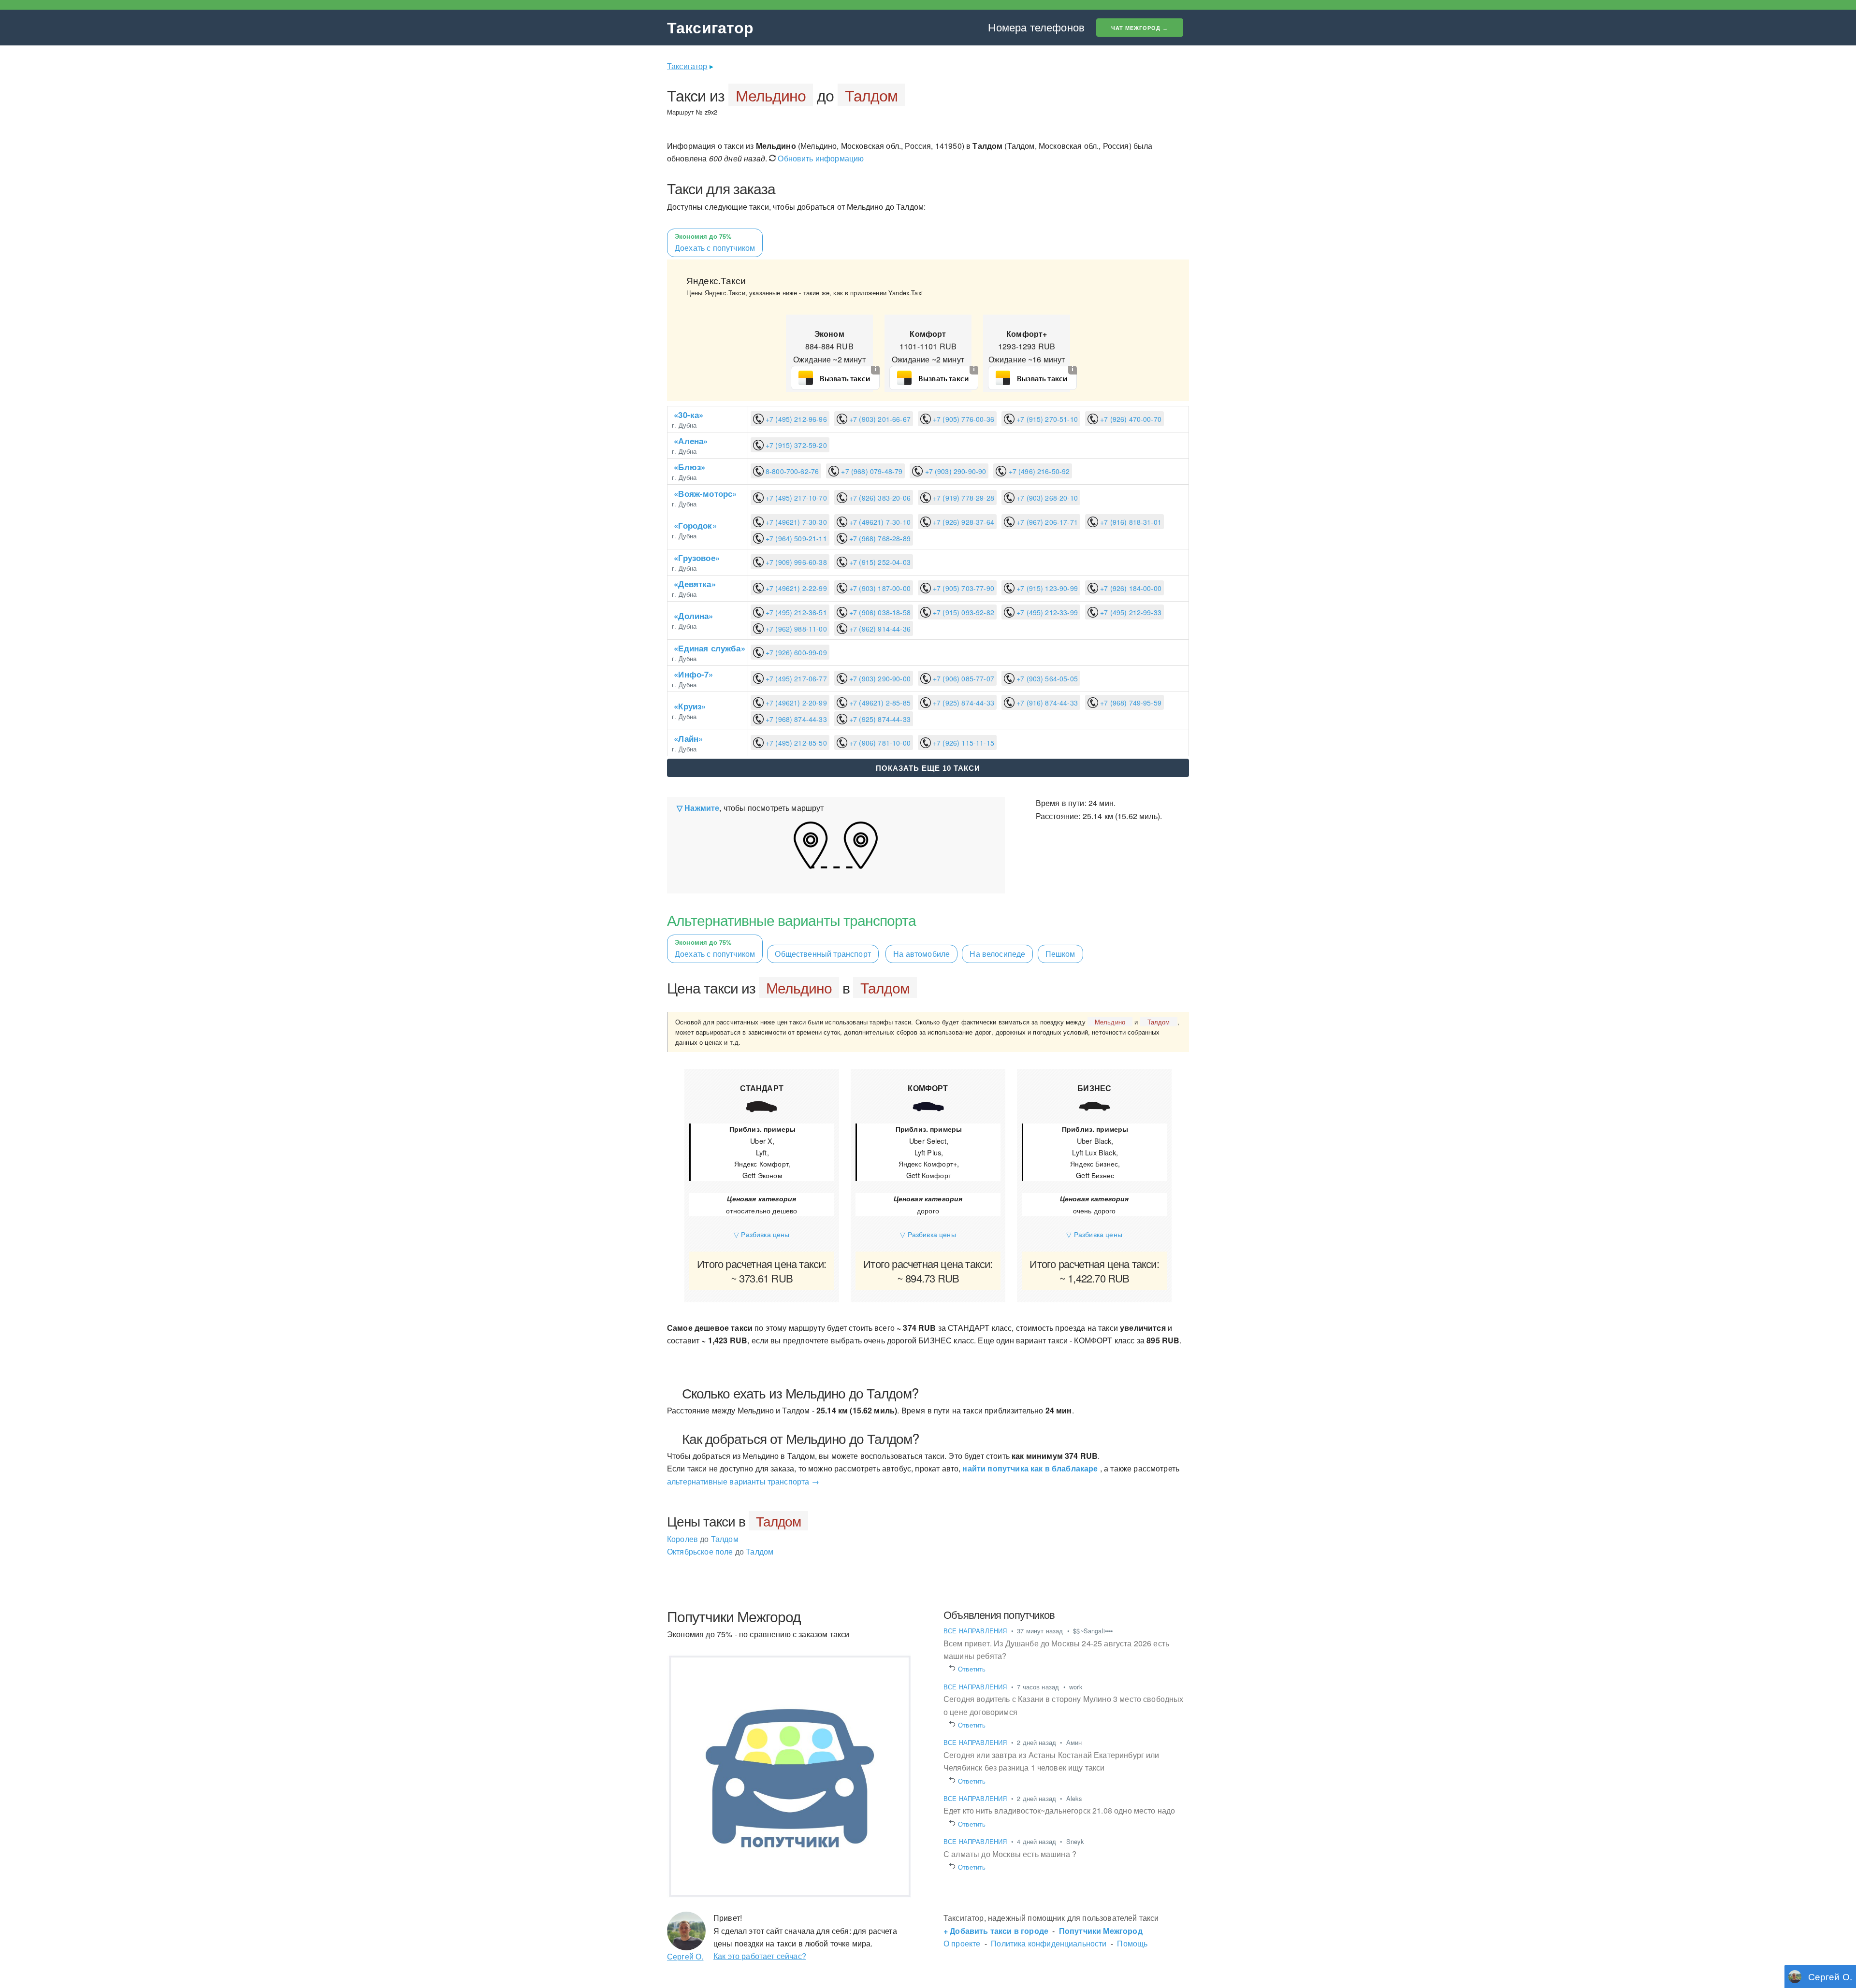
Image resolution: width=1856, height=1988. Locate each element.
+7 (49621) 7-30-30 (795, 522)
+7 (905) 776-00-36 (963, 419)
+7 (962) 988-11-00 (795, 629)
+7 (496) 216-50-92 (1038, 471)
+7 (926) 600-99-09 (795, 652)
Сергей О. (685, 1956)
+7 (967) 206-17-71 (1046, 522)
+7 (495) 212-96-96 (795, 419)
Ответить (972, 1669)
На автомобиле (921, 954)
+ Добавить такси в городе (996, 1931)
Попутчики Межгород (1101, 1931)
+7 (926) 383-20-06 (879, 498)
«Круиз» (690, 706)
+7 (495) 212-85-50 (795, 743)
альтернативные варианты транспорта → (743, 1481)
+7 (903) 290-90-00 (879, 678)
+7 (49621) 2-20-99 (795, 703)
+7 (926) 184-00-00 (1130, 588)
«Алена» (691, 441)
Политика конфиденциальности (1049, 1943)
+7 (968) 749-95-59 (1130, 703)
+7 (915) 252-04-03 (879, 562)
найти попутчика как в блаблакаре (1030, 1468)
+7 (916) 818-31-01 (1130, 522)
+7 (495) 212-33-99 (1046, 612)
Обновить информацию (820, 158)
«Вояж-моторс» (705, 493)
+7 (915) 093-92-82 (963, 612)
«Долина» (693, 616)
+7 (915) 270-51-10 (1046, 419)
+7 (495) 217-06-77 (795, 678)
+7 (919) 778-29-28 (963, 498)
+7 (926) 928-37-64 (963, 522)
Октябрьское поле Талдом (720, 1551)
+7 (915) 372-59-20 (795, 445)
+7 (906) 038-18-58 (879, 612)
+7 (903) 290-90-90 (954, 471)
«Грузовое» (697, 558)
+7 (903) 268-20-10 (1046, 498)
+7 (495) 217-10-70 (795, 498)
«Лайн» (688, 738)
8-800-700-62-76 (791, 471)
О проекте (962, 1943)
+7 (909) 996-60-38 (795, 562)
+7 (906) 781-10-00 (879, 743)
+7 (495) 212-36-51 (795, 612)
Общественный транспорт (823, 954)
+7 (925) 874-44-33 (963, 703)
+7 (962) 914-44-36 (879, 629)
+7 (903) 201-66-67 (879, 419)
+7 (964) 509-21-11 (795, 538)
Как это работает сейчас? (760, 1956)
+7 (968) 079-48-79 (871, 471)
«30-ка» (689, 415)
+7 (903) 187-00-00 (879, 588)
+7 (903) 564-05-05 (1046, 678)
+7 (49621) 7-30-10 (879, 522)
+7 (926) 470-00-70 (1130, 419)
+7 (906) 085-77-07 (963, 678)
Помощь (1132, 1943)
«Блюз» (689, 467)
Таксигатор (710, 27)
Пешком (1060, 954)
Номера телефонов (1036, 27)
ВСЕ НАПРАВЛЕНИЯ (976, 1631)
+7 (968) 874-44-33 (795, 719)
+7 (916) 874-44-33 (1046, 703)
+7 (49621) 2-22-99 (795, 588)
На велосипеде (997, 954)
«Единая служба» (709, 648)
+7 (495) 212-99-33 (1130, 612)
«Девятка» (695, 584)
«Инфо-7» (693, 674)
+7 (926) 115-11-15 (963, 743)
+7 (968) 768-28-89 (879, 538)
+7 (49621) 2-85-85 (879, 703)
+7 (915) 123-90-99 (1046, 588)
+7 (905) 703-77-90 (963, 588)
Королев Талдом (703, 1539)
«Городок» (695, 525)
